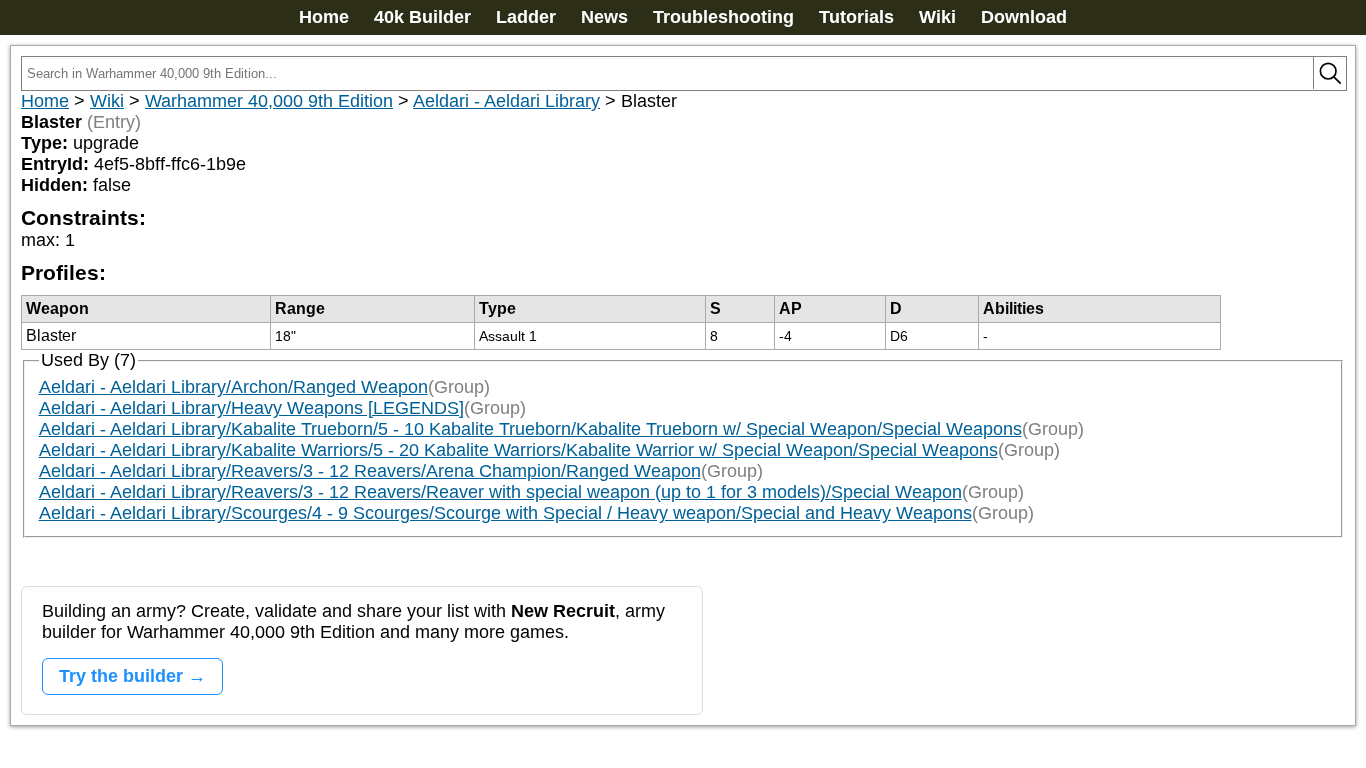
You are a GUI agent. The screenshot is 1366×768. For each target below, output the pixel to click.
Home (324, 17)
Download (1024, 17)
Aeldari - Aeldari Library (506, 101)
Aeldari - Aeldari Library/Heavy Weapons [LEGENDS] (251, 408)
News (604, 17)
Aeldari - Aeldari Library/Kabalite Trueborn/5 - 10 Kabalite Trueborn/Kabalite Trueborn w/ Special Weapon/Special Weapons (530, 429)
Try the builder (121, 676)
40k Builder (422, 17)
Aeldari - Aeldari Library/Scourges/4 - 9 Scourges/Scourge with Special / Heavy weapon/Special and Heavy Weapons (505, 513)
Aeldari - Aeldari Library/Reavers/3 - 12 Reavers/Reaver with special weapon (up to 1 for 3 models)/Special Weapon (500, 492)
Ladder (526, 17)
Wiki (937, 17)
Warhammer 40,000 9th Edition (269, 101)
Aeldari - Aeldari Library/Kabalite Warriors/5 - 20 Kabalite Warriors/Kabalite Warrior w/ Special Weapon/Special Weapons (518, 450)
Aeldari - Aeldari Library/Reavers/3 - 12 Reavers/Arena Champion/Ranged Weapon (370, 471)
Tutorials (856, 17)
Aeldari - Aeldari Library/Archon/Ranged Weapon (233, 387)
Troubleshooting (723, 17)
